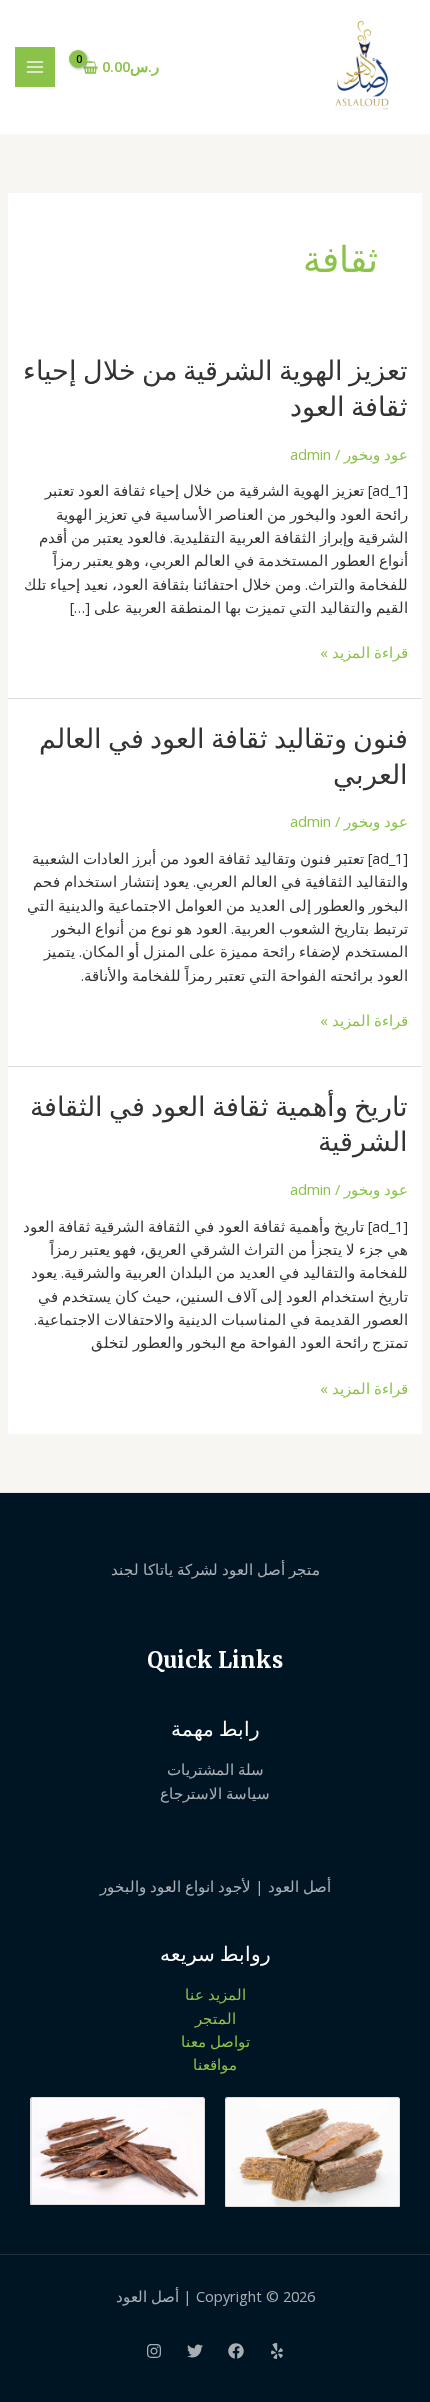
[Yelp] (277, 2351)
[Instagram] (154, 2351)
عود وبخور (376, 454)
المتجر (215, 2018)
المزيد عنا (215, 1994)
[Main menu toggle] (35, 67)
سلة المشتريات (215, 1769)
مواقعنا (215, 2064)
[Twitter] (195, 2351)
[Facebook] (236, 2351)
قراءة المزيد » (364, 651)
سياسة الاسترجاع (215, 1793)
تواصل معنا (215, 2041)
